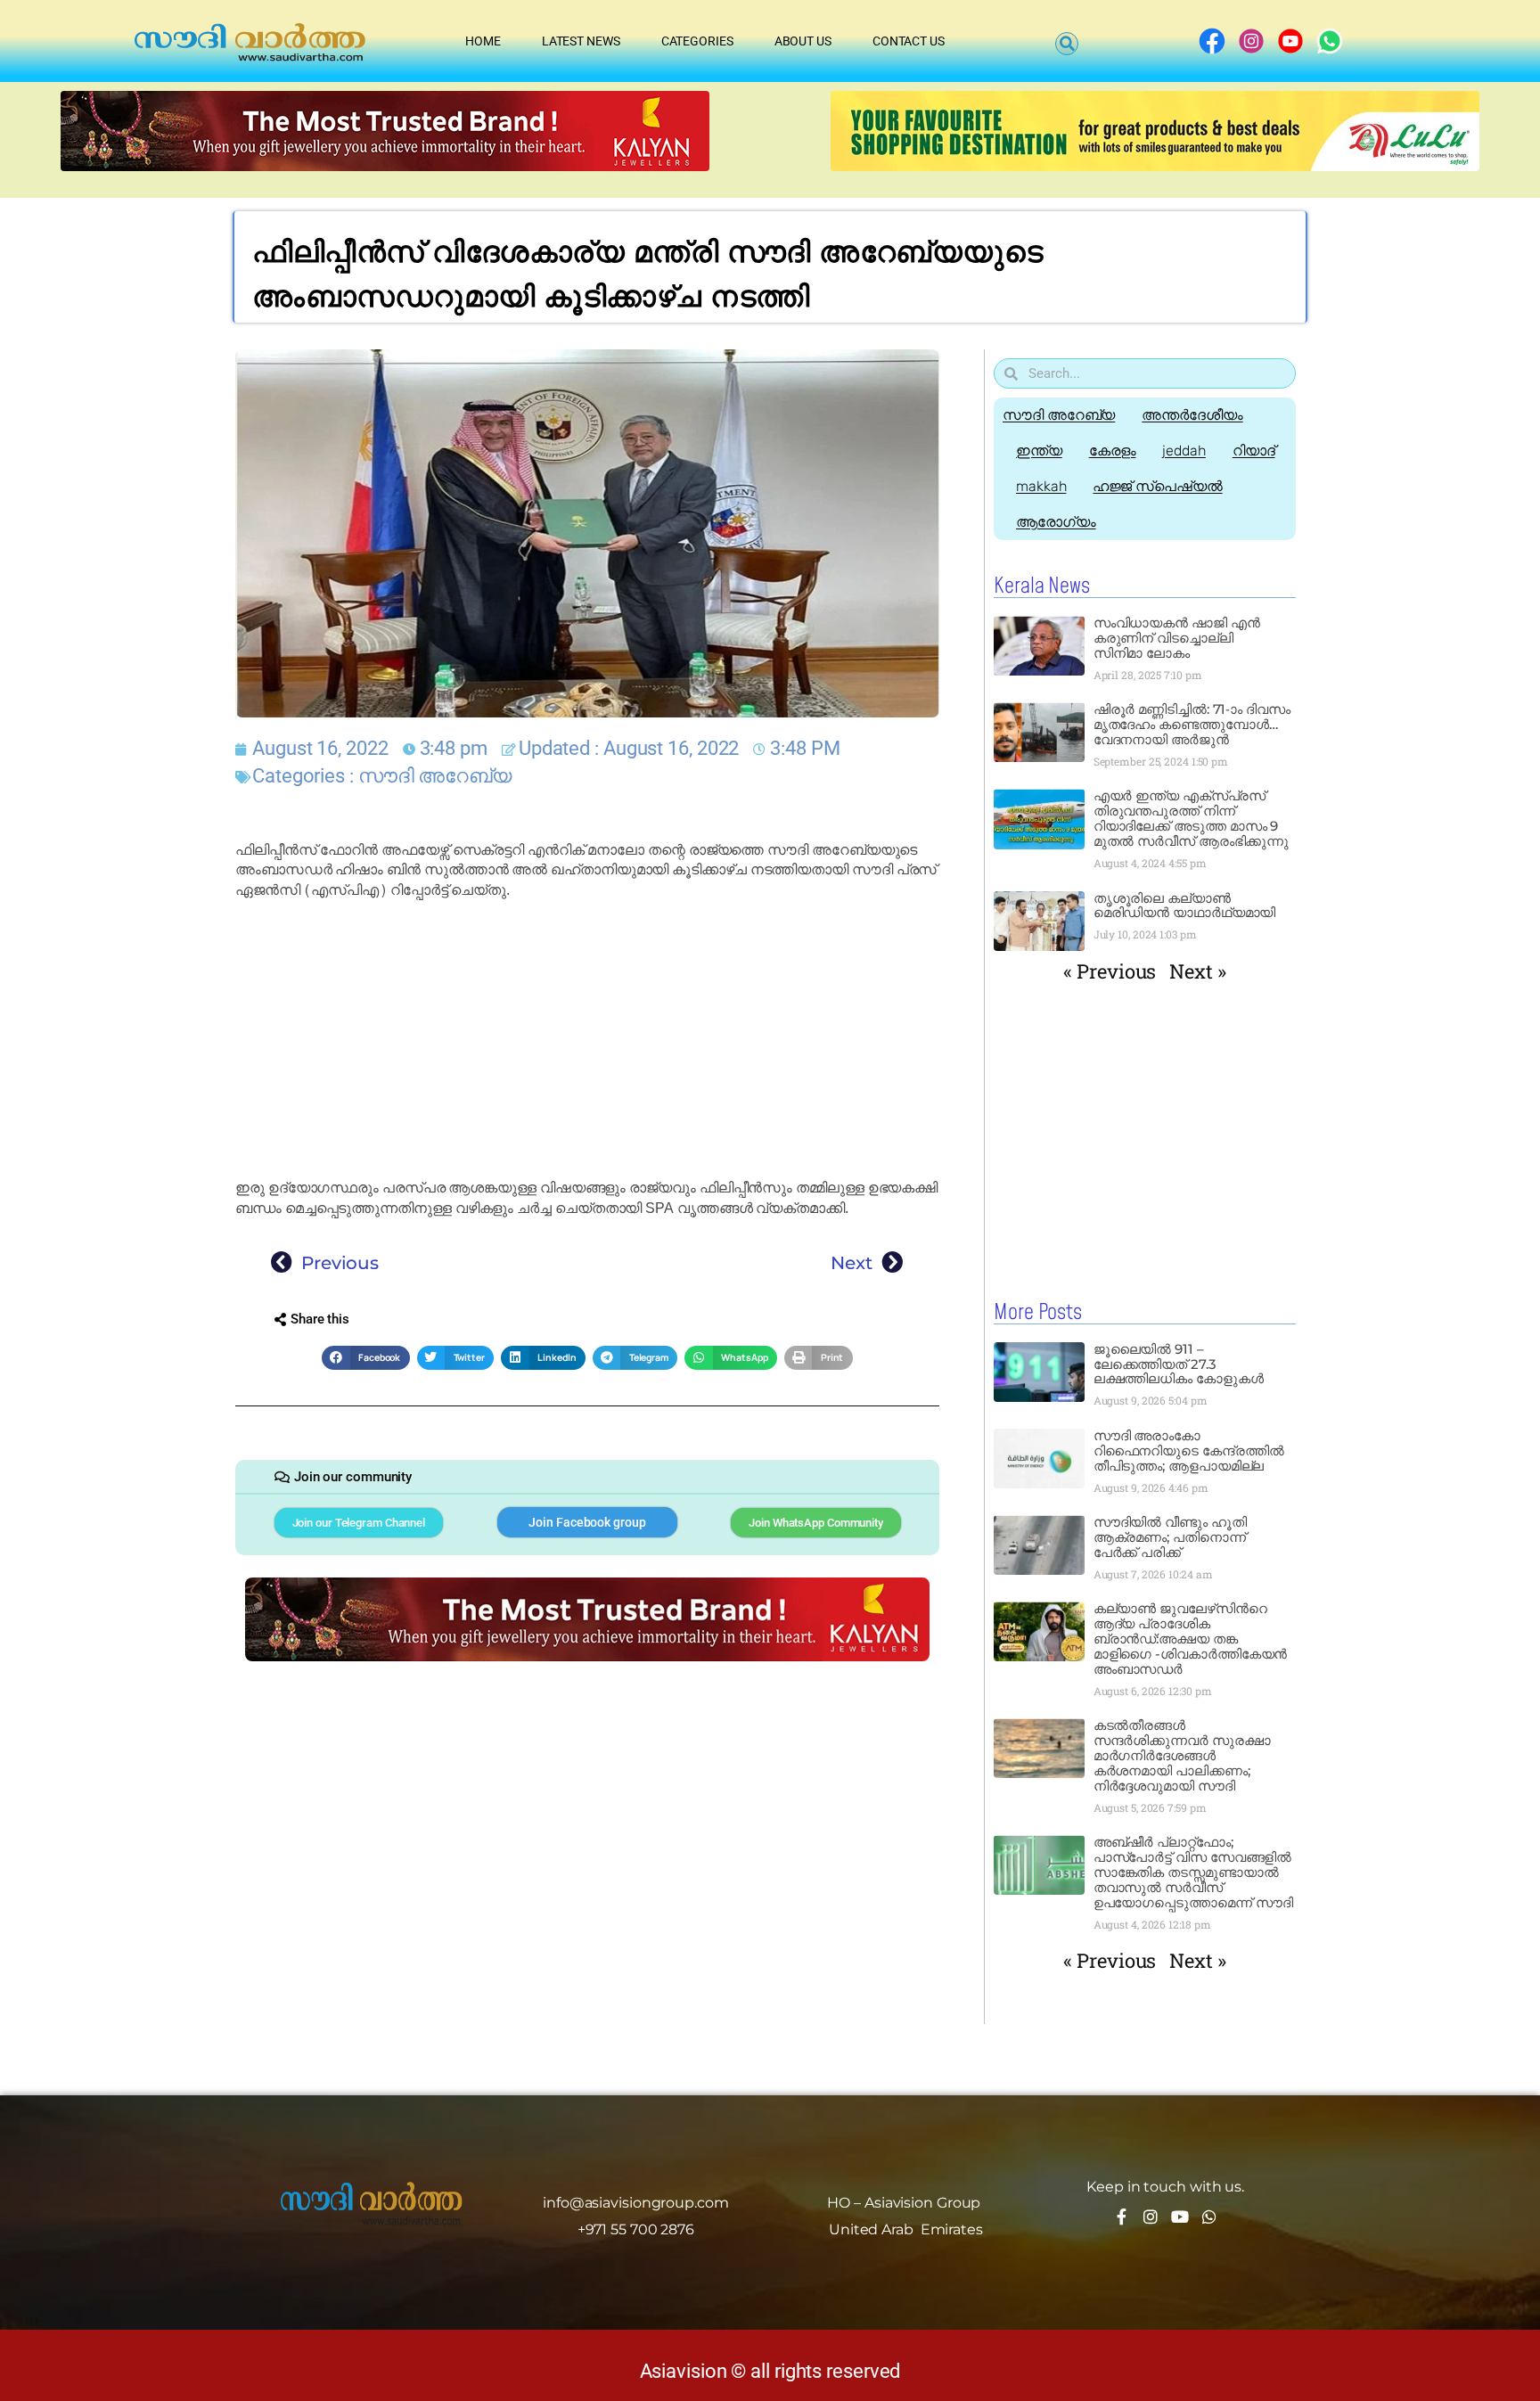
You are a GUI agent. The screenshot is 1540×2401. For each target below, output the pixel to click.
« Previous (1110, 971)
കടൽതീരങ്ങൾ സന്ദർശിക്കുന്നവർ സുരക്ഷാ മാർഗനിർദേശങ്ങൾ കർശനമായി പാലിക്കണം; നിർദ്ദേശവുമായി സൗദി (1182, 1755)
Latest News (581, 41)
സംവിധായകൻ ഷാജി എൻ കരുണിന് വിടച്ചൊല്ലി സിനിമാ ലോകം (1177, 638)
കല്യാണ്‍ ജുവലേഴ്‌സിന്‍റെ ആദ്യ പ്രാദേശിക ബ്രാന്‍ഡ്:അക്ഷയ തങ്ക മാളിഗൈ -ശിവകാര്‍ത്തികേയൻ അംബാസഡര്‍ (1191, 1639)
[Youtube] (1180, 2217)
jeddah (1184, 451)
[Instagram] (1151, 2217)
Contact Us (909, 41)
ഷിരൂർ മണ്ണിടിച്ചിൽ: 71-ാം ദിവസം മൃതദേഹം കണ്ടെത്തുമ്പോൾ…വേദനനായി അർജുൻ (1192, 724)
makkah (1041, 486)
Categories (697, 41)
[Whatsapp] (1209, 2217)
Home (483, 41)
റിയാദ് (1254, 451)
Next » (1197, 971)
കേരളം (1113, 451)
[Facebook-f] (1121, 2217)
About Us (803, 41)
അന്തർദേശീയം (1192, 415)
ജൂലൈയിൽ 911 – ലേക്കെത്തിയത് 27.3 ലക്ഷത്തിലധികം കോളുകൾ (1179, 1364)
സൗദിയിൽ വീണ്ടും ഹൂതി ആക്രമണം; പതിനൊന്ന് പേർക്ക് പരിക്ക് (1170, 1537)
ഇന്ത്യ (1039, 451)
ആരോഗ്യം (1056, 522)
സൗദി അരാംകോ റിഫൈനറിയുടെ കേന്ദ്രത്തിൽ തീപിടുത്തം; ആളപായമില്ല (1189, 1450)
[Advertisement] (587, 1039)
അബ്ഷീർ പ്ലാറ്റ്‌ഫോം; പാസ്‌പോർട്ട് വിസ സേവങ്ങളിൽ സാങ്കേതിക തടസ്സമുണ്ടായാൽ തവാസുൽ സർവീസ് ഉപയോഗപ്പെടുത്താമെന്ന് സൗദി (1193, 1872)
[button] (1067, 44)
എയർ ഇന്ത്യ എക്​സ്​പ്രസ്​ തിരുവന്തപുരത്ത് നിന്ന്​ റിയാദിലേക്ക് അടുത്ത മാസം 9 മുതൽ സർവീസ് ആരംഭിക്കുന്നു (1193, 818)
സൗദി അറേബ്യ (435, 776)
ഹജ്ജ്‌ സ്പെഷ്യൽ (1157, 486)
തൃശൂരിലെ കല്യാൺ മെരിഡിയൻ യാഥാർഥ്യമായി (1185, 905)
